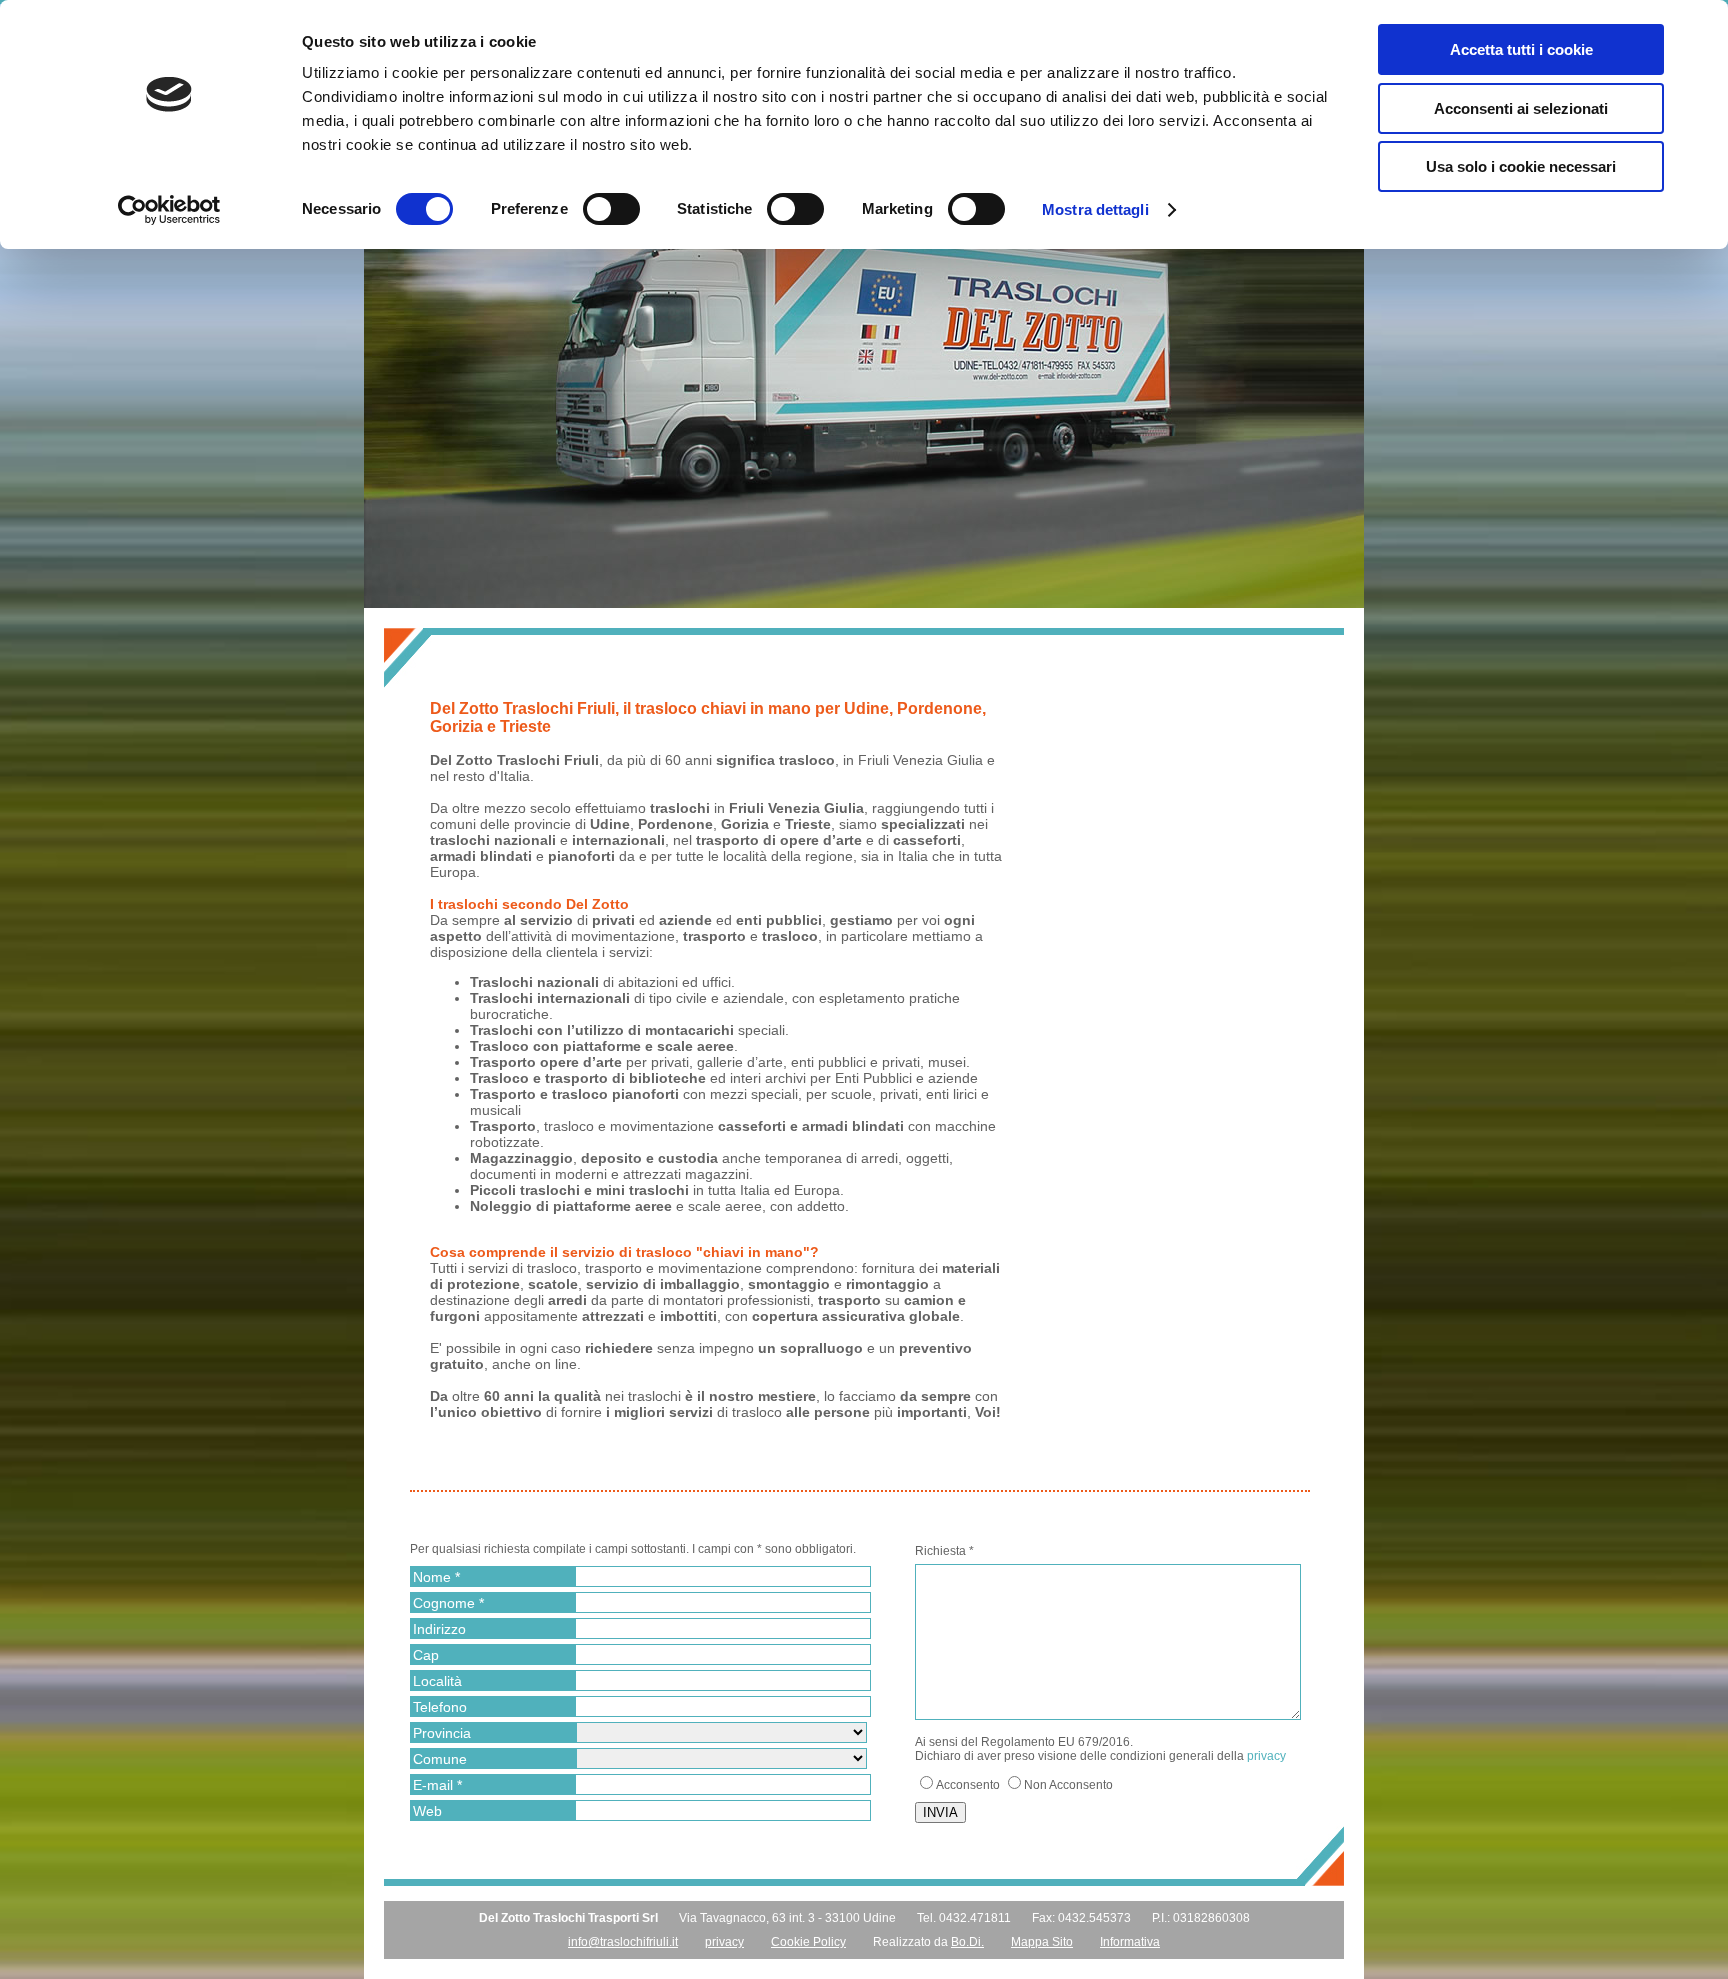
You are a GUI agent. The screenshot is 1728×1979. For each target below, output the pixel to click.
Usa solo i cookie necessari (1521, 166)
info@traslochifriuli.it (623, 1942)
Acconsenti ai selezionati (1521, 108)
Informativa (1130, 1942)
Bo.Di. (967, 1942)
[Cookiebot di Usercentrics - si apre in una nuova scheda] (169, 210)
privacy (1266, 1756)
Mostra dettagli (1095, 209)
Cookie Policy (808, 1942)
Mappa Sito (1042, 1942)
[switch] (611, 209)
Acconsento (968, 1785)
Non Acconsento (1068, 1785)
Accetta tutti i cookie (1521, 49)
